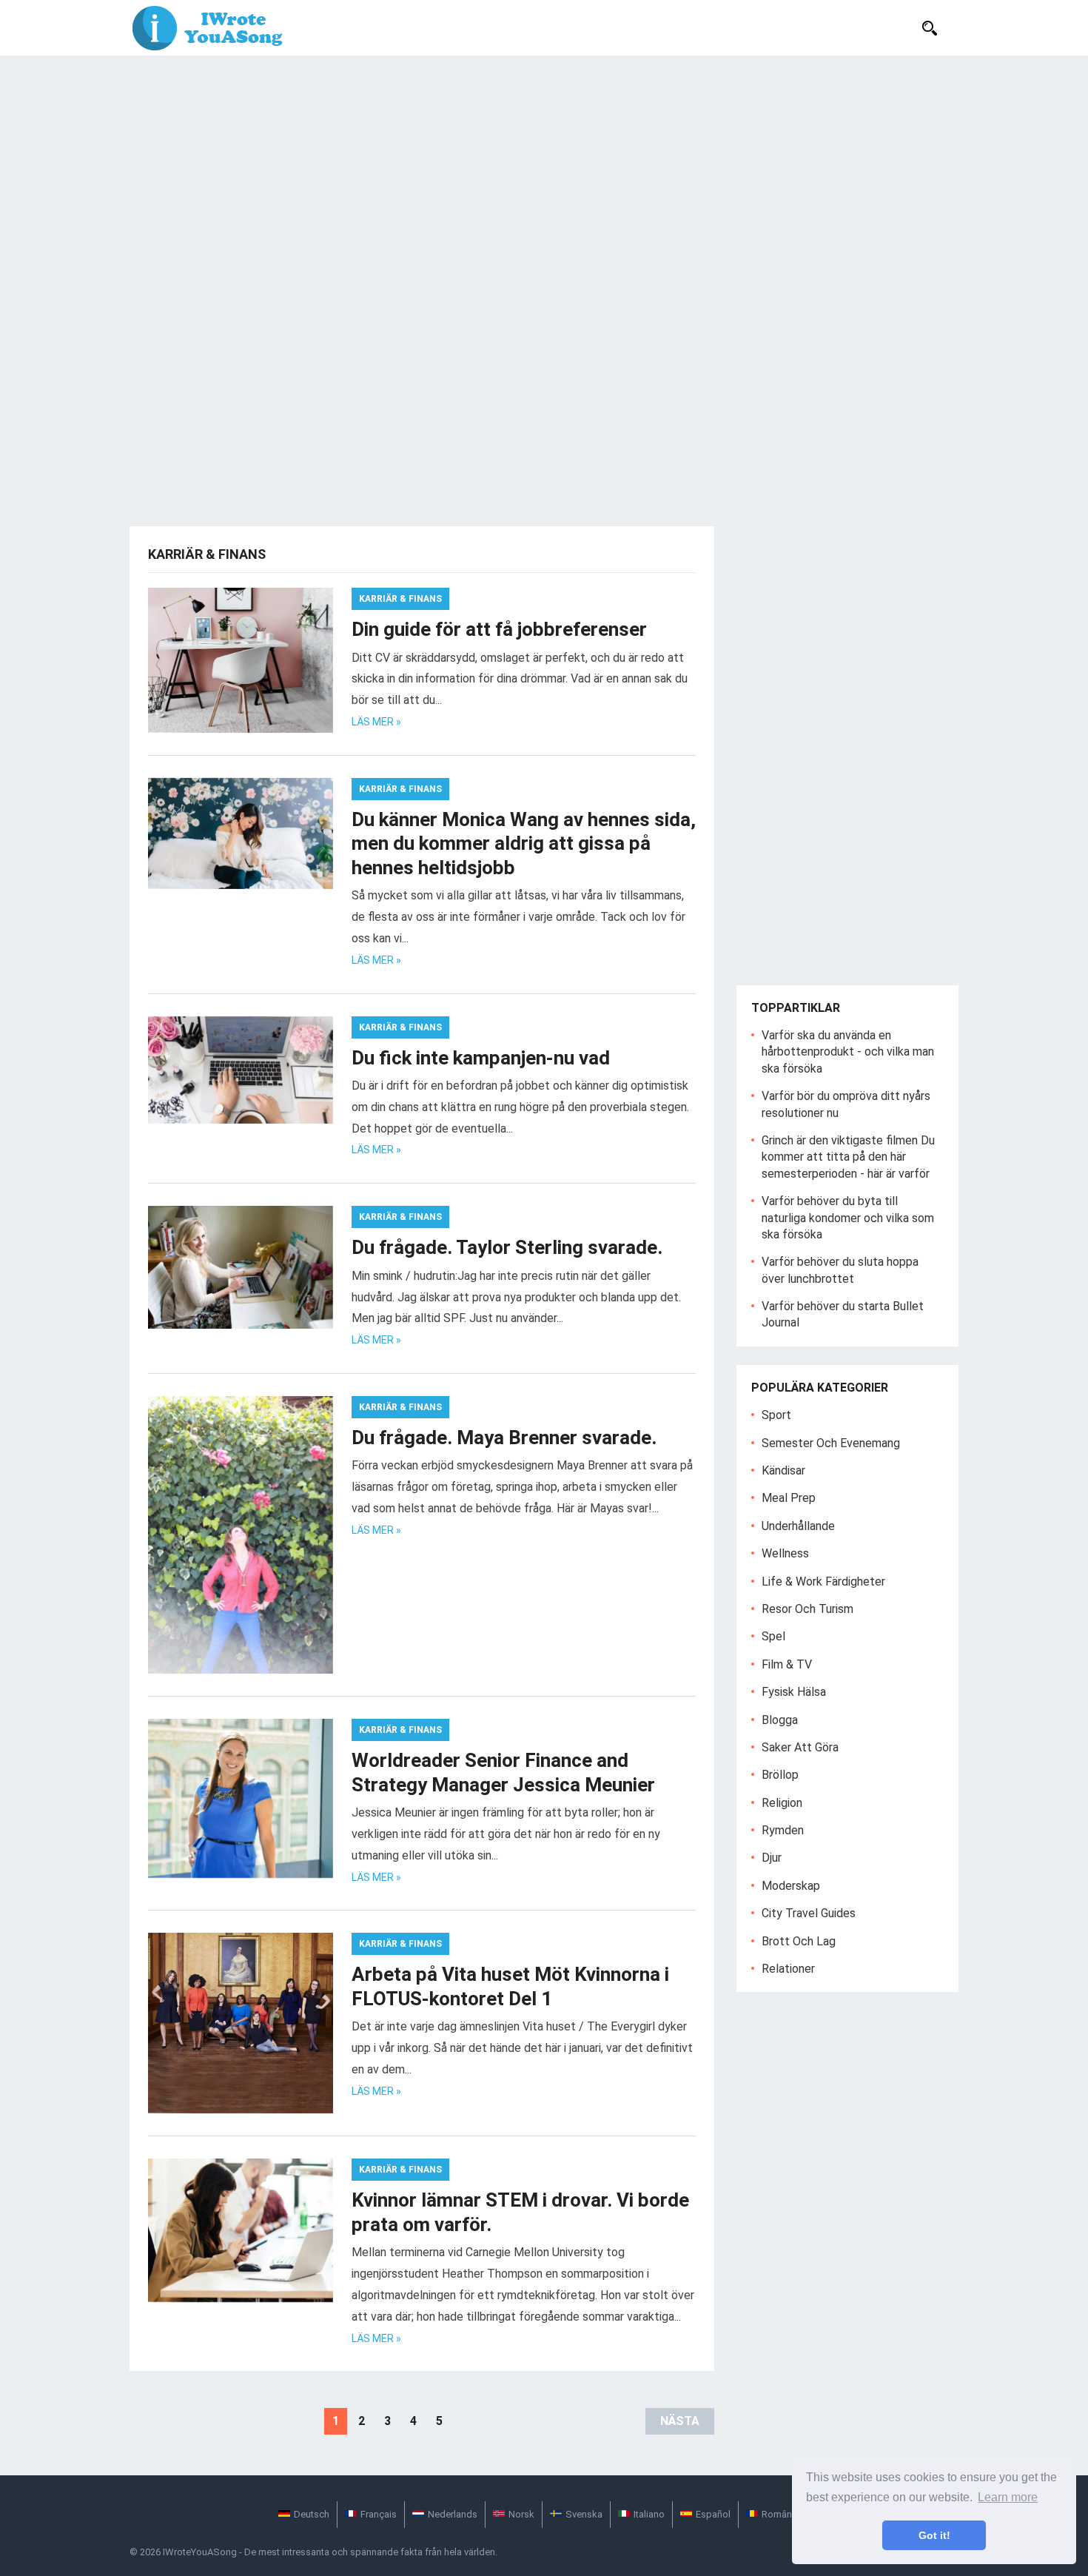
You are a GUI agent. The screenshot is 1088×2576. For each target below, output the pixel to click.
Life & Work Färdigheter (823, 1582)
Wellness (785, 1553)
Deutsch (312, 2514)
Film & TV (787, 1664)
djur (772, 1858)
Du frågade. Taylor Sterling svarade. (507, 1247)
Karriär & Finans (400, 599)
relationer (788, 1969)
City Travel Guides (809, 1913)
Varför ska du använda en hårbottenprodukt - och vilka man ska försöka (848, 1052)
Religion (782, 1803)
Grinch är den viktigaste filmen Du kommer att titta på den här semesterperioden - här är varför (848, 1157)
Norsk (521, 2514)
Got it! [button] (934, 2535)
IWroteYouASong (200, 2552)
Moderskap (791, 1886)
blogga (780, 1720)
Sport (776, 1415)
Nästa (680, 2421)
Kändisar (783, 1470)
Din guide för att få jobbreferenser (499, 629)
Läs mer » (376, 722)
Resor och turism (807, 1609)
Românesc (785, 2514)
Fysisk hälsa (794, 1692)
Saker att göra (800, 1747)
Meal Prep (789, 1498)
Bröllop (780, 1775)
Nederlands (453, 2514)
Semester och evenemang (831, 1443)
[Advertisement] (544, 167)
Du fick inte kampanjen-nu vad (481, 1058)
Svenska (584, 2514)
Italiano (649, 2514)
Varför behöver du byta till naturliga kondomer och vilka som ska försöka (848, 1218)
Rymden (783, 1830)
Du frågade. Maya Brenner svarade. (504, 1438)
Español (713, 2514)
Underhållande (798, 1526)
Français (379, 2514)
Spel (773, 1636)
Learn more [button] (1008, 2497)
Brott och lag (799, 1941)
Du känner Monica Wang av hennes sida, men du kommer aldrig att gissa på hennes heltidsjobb (524, 843)
